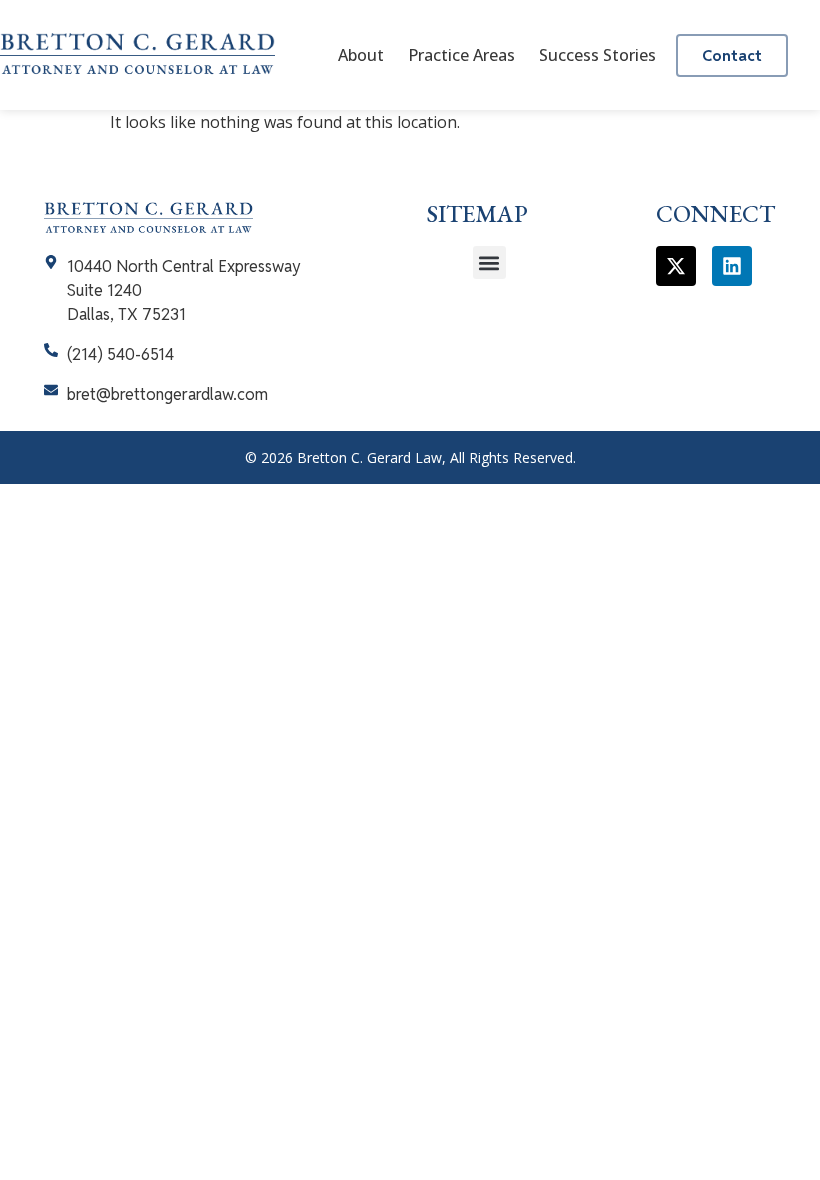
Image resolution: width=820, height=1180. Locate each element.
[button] (489, 262)
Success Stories (597, 55)
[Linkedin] (732, 266)
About (361, 55)
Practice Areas (461, 55)
